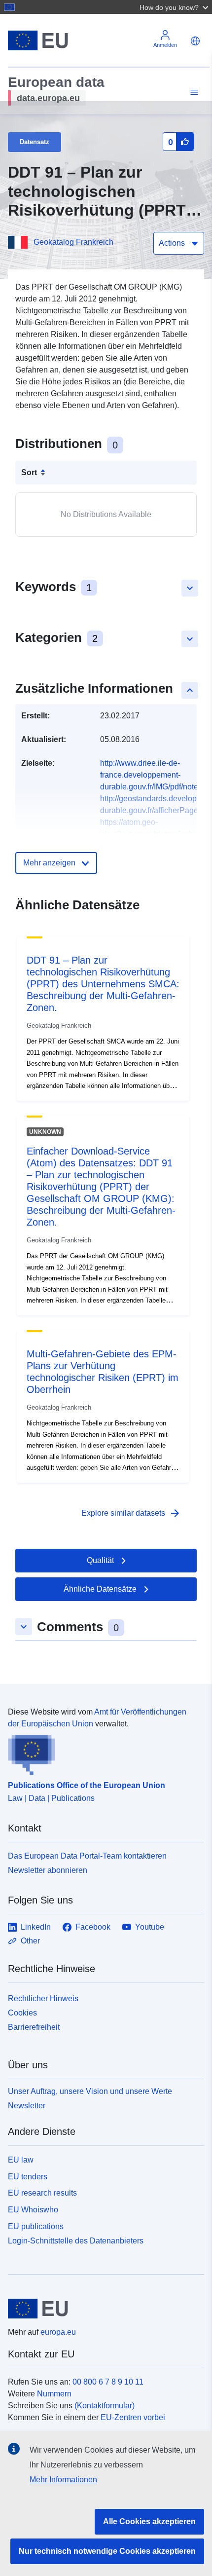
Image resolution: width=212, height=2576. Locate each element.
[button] (175, 7)
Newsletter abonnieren (48, 1870)
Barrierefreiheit (34, 2027)
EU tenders (28, 2177)
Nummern (54, 2394)
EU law (21, 2160)
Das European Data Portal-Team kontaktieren (87, 1856)
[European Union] (102, 2309)
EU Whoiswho (33, 2210)
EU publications (36, 2226)
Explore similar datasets (131, 1513)
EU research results (42, 2193)
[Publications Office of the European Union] (102, 1753)
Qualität (100, 1560)
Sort (29, 472)
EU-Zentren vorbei (133, 2417)
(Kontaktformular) (105, 2406)
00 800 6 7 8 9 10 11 (108, 2382)
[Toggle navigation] (193, 93)
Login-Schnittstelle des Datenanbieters (76, 2240)
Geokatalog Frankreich (73, 242)
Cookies (22, 2013)
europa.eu (58, 2332)
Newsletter (27, 2106)
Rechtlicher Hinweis (43, 1998)
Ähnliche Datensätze (100, 1589)
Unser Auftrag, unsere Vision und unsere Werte (90, 2091)
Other (30, 1941)
